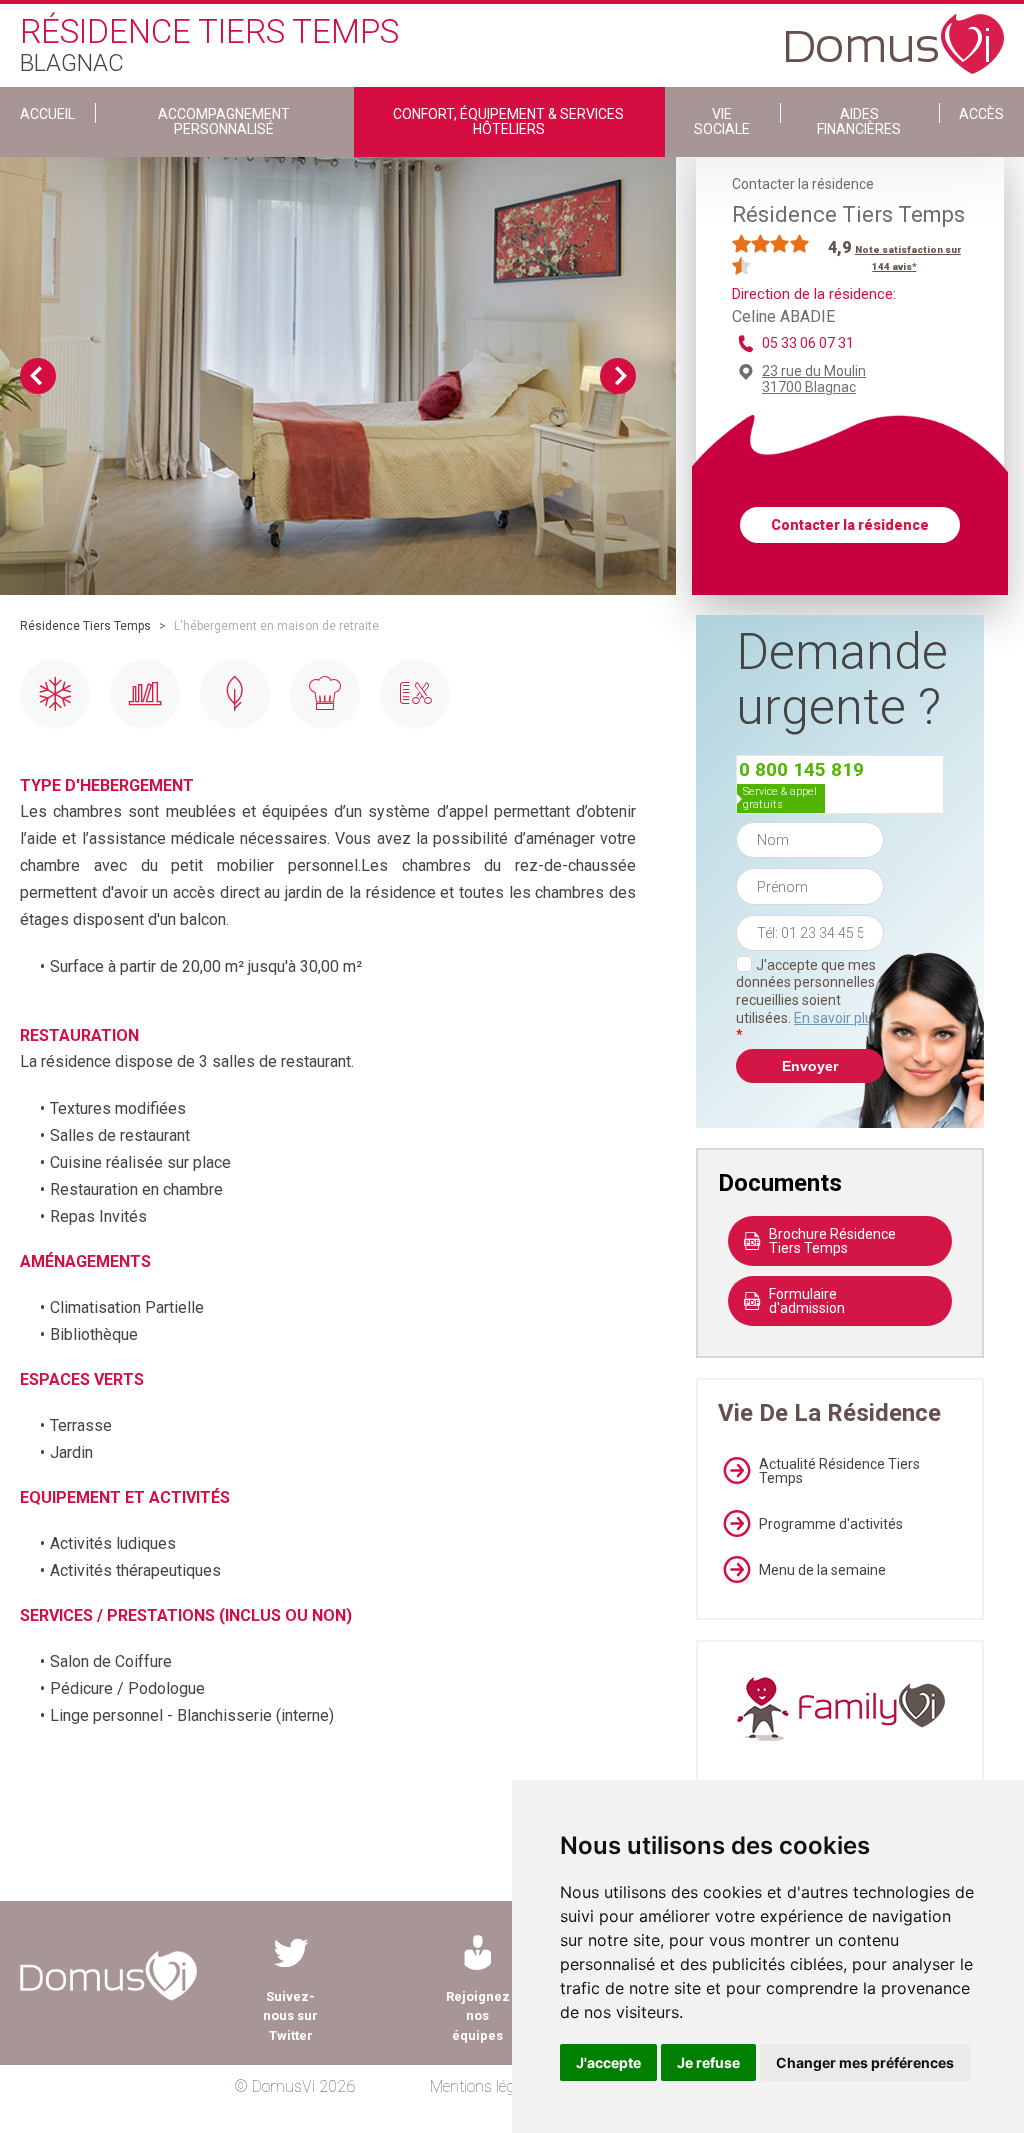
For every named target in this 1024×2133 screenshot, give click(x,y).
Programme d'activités (831, 1524)
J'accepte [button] (608, 2062)
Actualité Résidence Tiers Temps (839, 1471)
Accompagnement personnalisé (224, 121)
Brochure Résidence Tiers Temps (832, 1241)
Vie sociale (722, 121)
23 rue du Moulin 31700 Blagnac (814, 379)
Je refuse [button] (708, 2062)
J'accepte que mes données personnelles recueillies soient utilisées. (808, 1000)
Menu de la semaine (822, 1570)
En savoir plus (837, 1018)
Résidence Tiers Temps (85, 626)
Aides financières (859, 121)
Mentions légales (485, 2086)
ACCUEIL (47, 114)
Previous (38, 376)
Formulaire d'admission (807, 1301)
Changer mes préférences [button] (865, 2062)
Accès (981, 114)
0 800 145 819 (801, 769)
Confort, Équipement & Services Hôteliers (508, 121)
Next (618, 376)
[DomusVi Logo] (895, 34)
